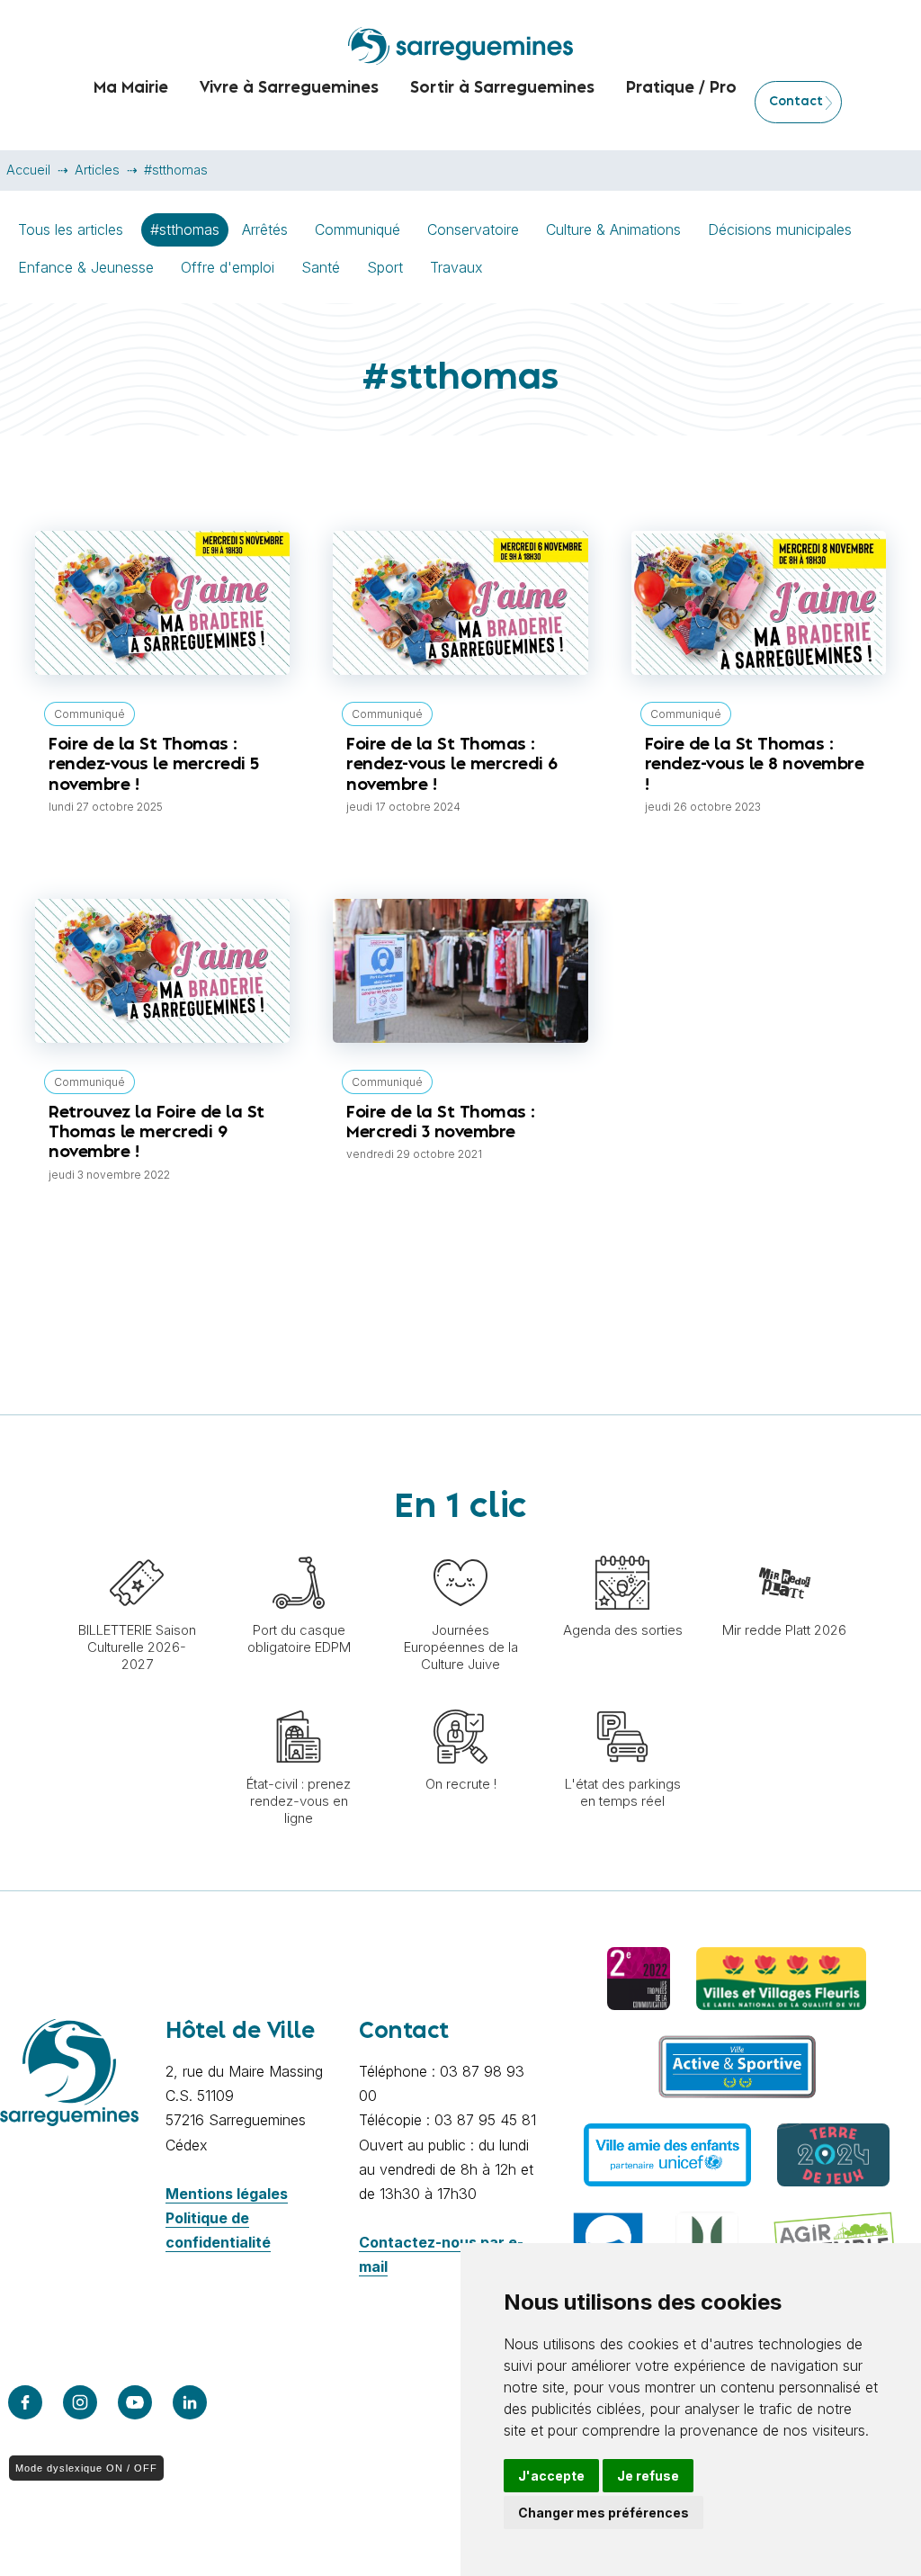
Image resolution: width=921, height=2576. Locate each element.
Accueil (28, 170)
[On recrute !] (460, 1701)
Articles (97, 170)
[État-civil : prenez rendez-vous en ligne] (299, 1701)
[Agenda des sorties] (622, 1547)
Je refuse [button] (648, 2476)
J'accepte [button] (551, 2476)
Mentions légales (227, 2194)
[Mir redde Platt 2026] (784, 1547)
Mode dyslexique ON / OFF (86, 2468)
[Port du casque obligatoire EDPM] (299, 1547)
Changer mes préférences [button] (604, 2513)
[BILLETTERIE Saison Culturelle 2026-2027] (137, 1547)
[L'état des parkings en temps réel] (622, 1701)
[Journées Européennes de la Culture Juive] (460, 1547)
